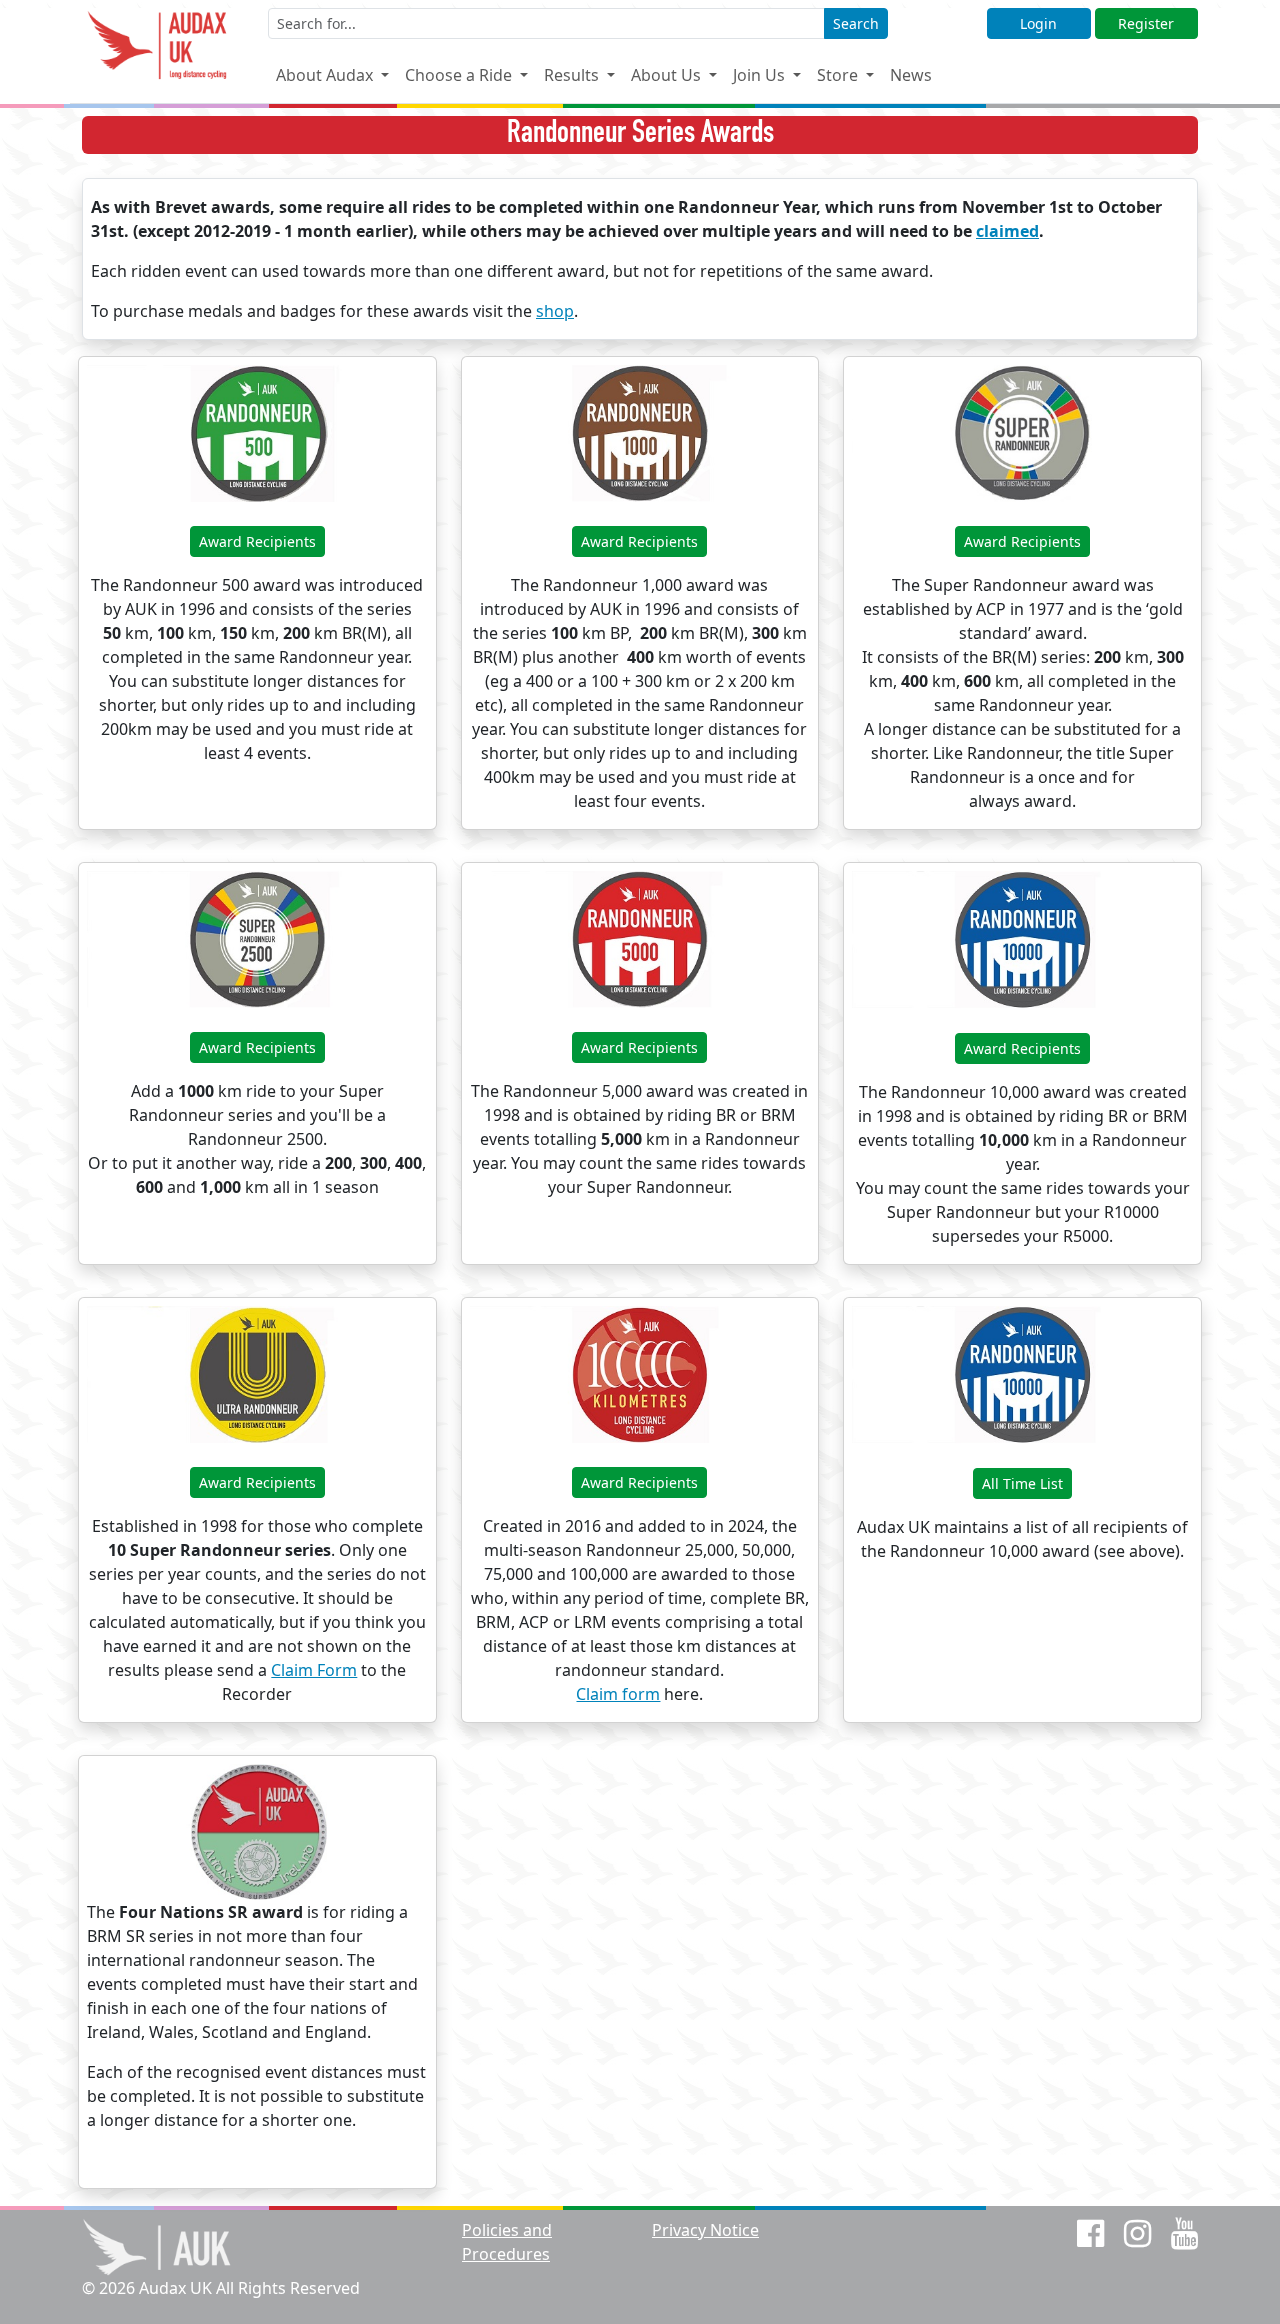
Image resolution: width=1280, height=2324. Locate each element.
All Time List (1022, 1483)
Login (1038, 23)
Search (856, 23)
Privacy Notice (705, 2230)
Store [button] (839, 75)
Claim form (618, 1694)
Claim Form (314, 1670)
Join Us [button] (761, 75)
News (911, 75)
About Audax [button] (326, 75)
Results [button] (573, 75)
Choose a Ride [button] (460, 75)
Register (1146, 23)
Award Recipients (257, 541)
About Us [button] (668, 75)
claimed (1007, 231)
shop (555, 311)
